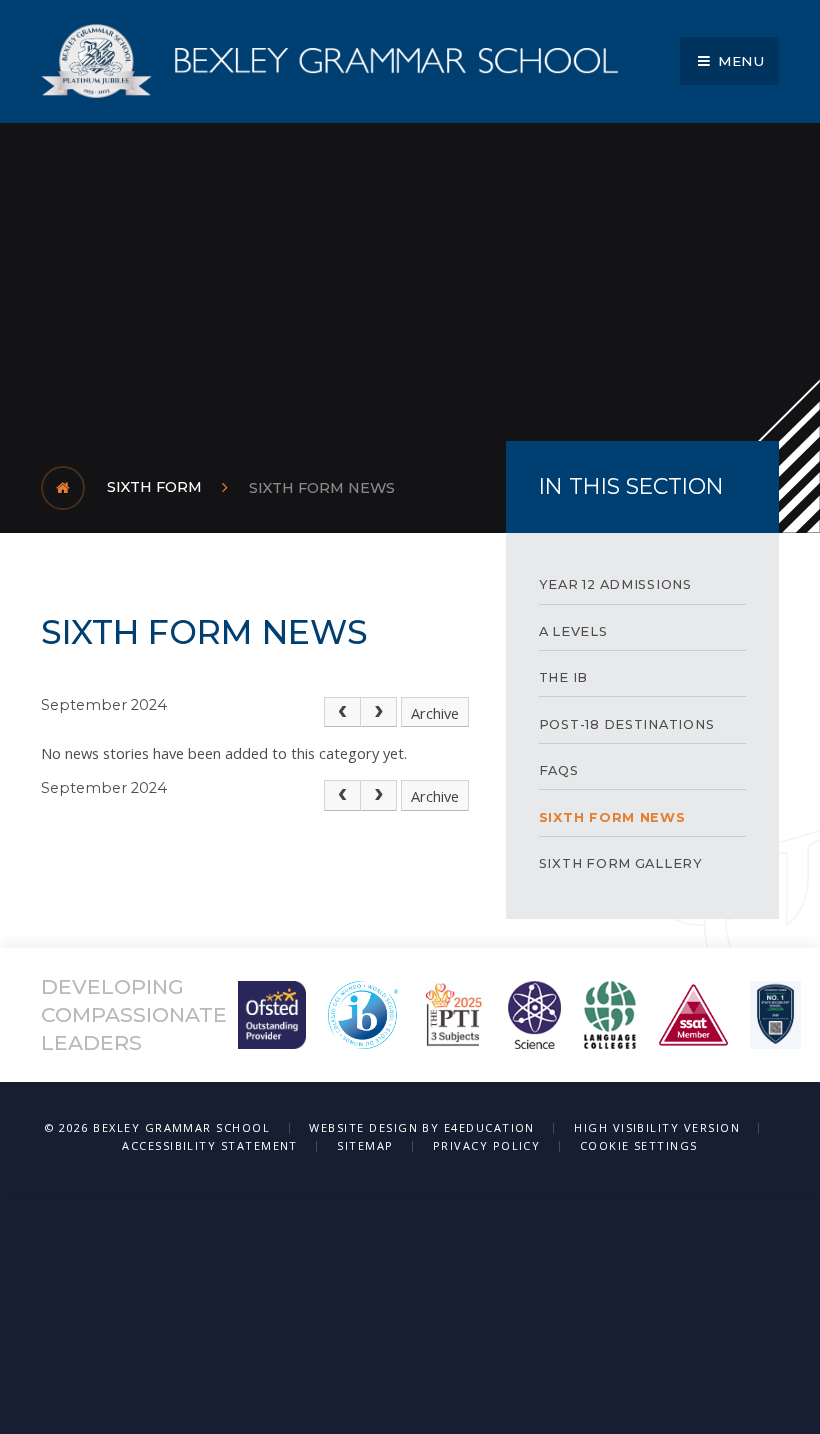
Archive (435, 713)
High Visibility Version (657, 1127)
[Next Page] (379, 712)
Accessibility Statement (210, 1145)
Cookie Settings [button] (639, 1145)
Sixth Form (154, 487)
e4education (489, 1127)
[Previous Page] (342, 712)
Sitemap (365, 1145)
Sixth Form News (322, 488)
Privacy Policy (487, 1145)
